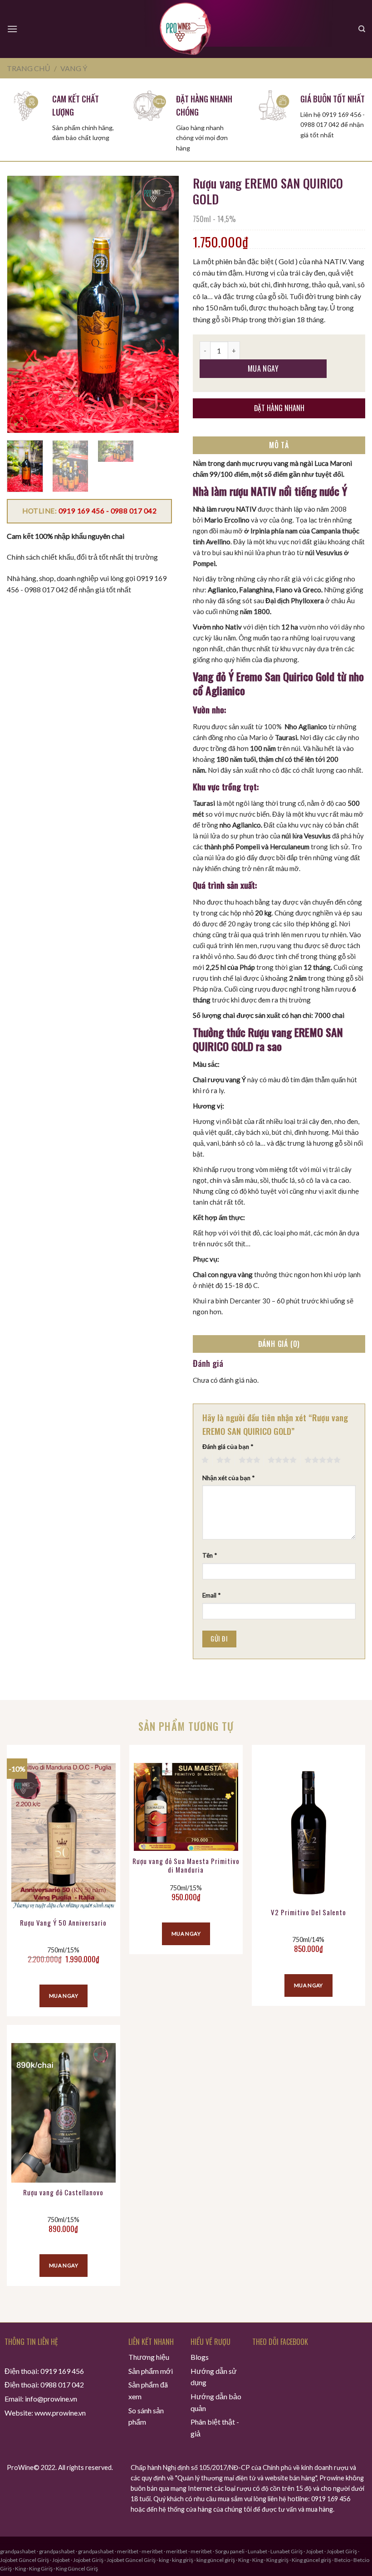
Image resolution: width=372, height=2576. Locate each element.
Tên (210, 1555)
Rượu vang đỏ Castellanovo (63, 2193)
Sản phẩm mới (151, 2371)
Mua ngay (263, 368)
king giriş (183, 2560)
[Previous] (22, 304)
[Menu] (12, 29)
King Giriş (41, 2569)
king (164, 2560)
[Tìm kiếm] (362, 29)
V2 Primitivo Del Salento (308, 1913)
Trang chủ (29, 68)
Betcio (342, 2560)
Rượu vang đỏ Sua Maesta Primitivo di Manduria (186, 1866)
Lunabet (257, 2551)
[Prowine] (186, 29)
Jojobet (315, 2551)
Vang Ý (74, 68)
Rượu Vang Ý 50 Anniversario (63, 1923)
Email (211, 1595)
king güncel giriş (216, 2560)
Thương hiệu (149, 2357)
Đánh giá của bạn (228, 1447)
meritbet (128, 2551)
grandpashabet (18, 2551)
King (244, 2560)
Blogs (200, 2357)
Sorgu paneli (230, 2551)
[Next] (164, 304)
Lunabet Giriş (286, 2551)
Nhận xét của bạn (228, 1478)
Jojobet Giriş (342, 2551)
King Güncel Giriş (77, 2569)
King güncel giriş (311, 2560)
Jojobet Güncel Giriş (24, 2560)
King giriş (277, 2560)
